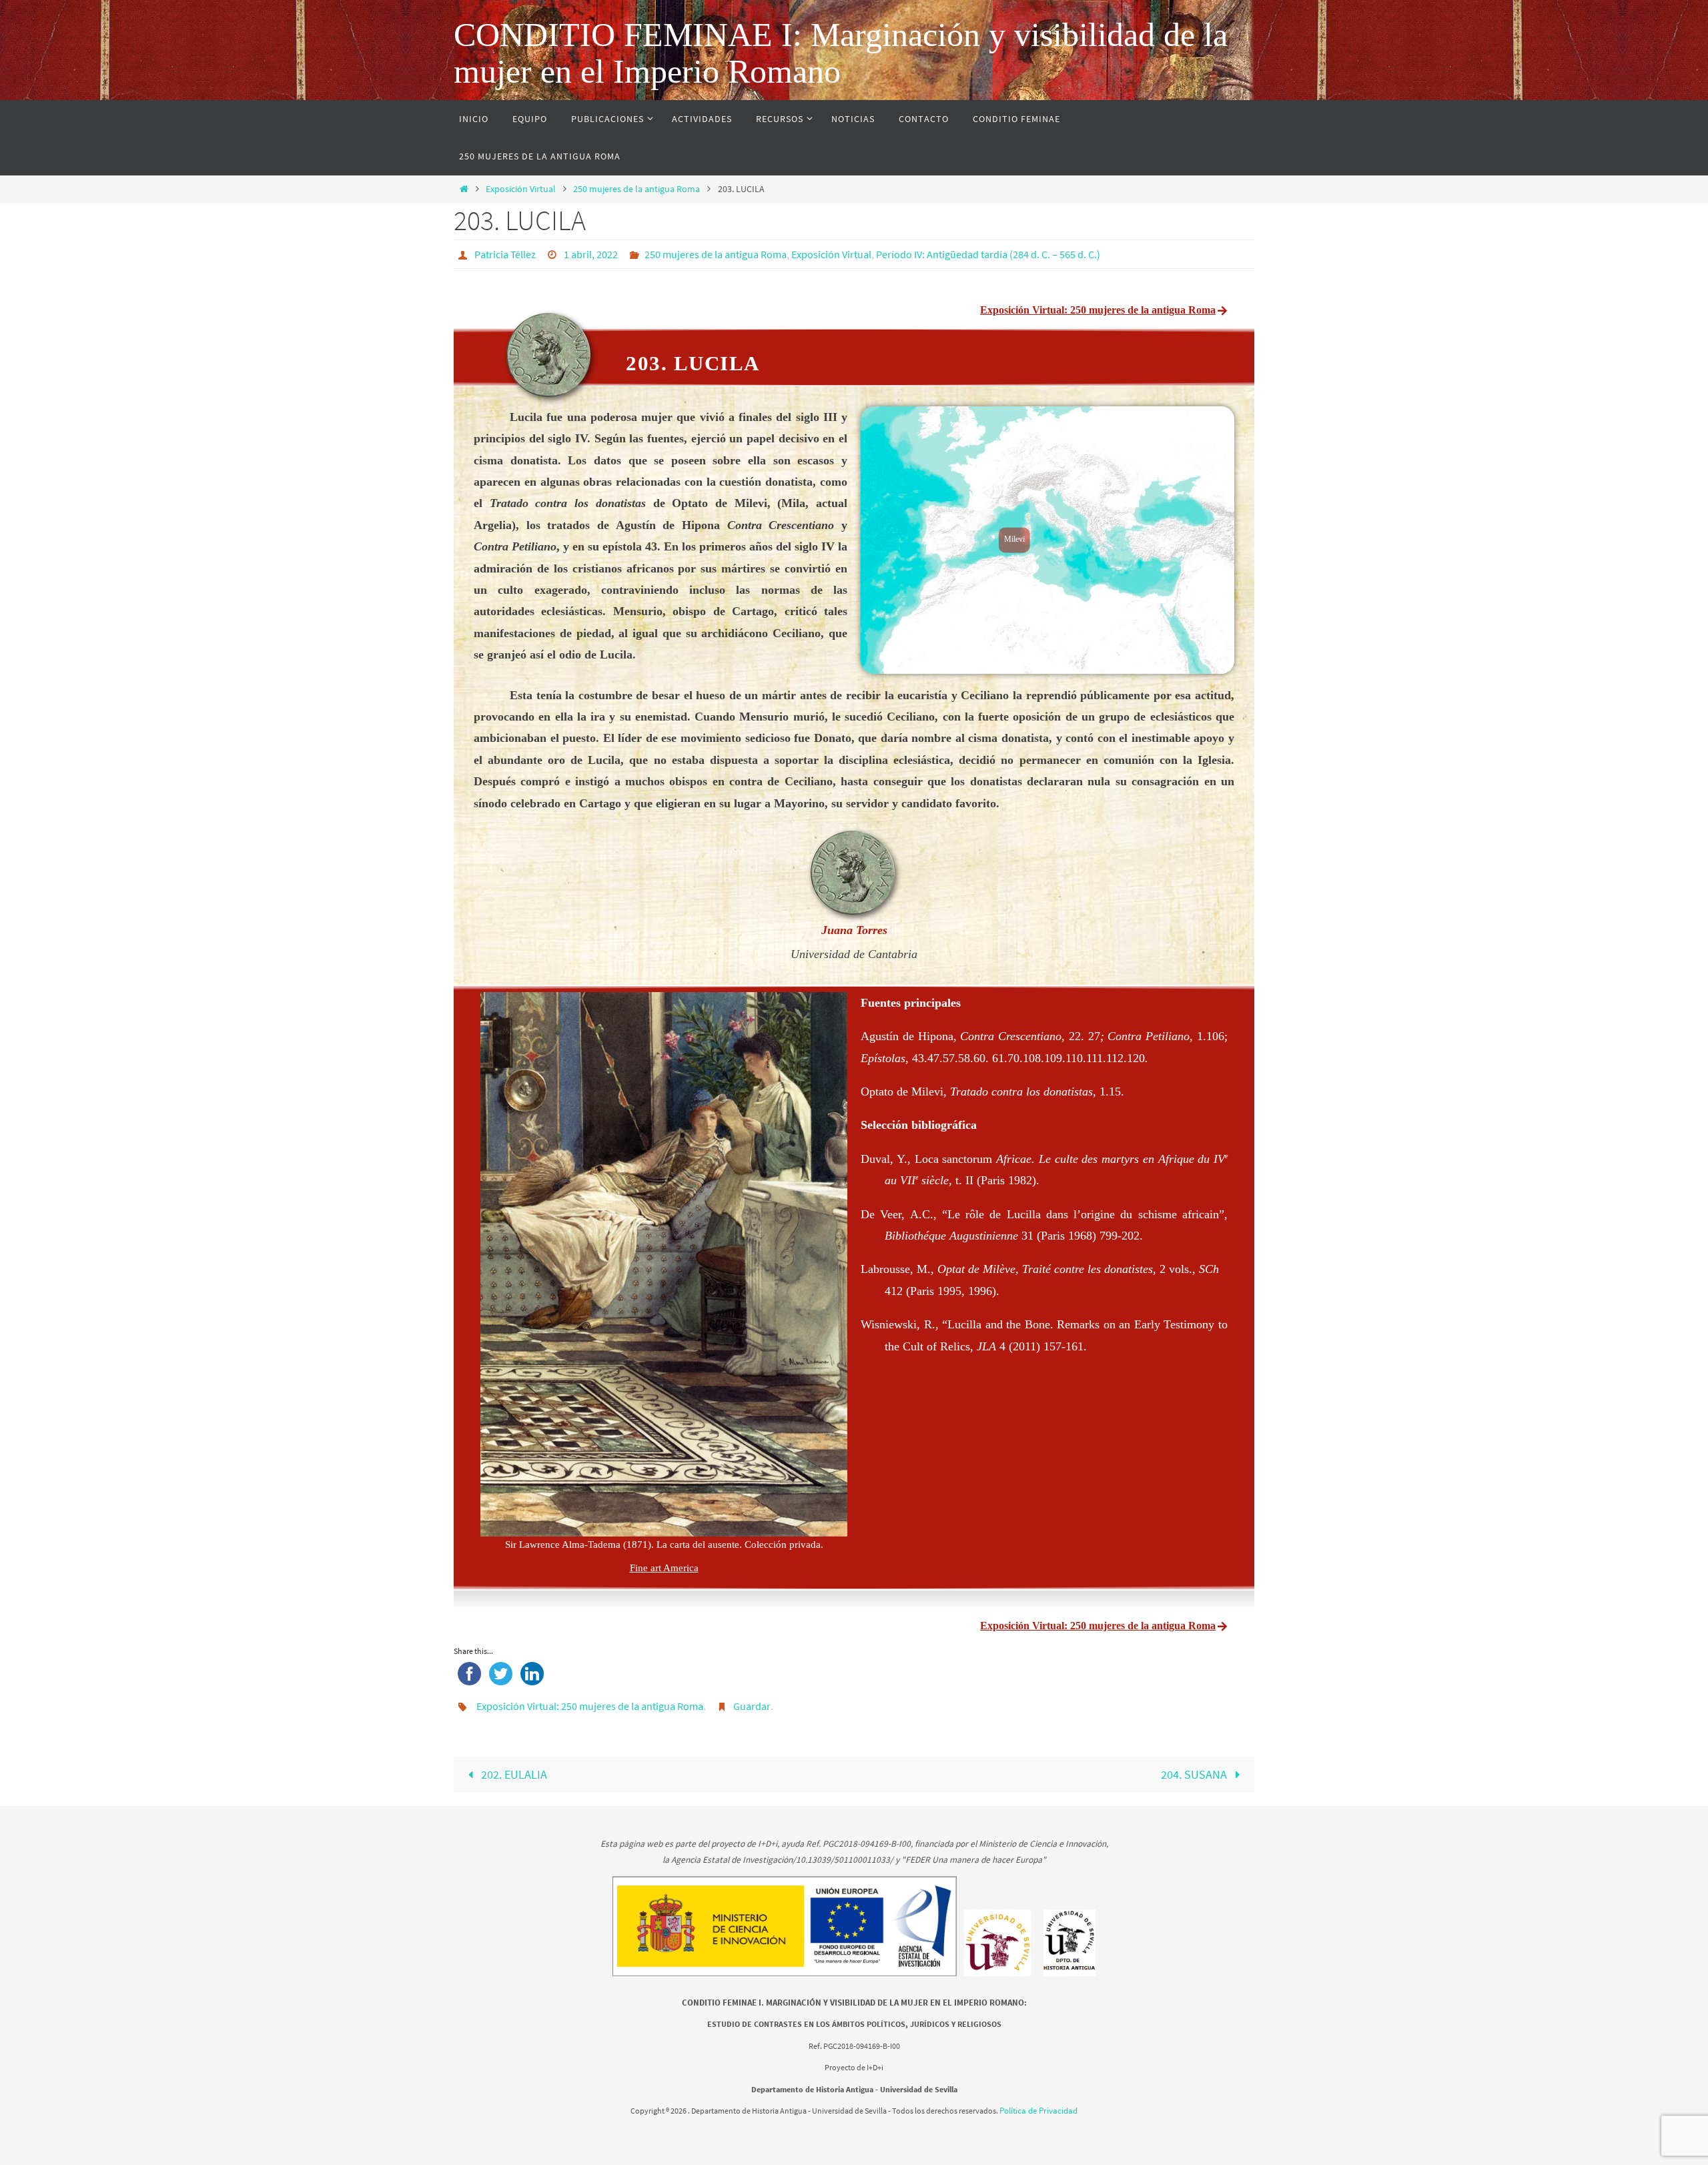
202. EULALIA (513, 1774)
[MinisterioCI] (786, 1974)
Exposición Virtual (521, 189)
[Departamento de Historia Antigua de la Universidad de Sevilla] (1070, 1974)
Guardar (752, 1706)
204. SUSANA (1195, 1774)
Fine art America (664, 1568)
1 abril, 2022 (591, 254)
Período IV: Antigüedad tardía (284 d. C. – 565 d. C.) (988, 254)
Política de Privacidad (1038, 2111)
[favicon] (998, 1974)
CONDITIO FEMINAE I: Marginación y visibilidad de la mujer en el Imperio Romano (841, 53)
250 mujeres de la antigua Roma (636, 189)
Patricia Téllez (505, 254)
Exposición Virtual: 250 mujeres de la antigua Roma (590, 1706)
